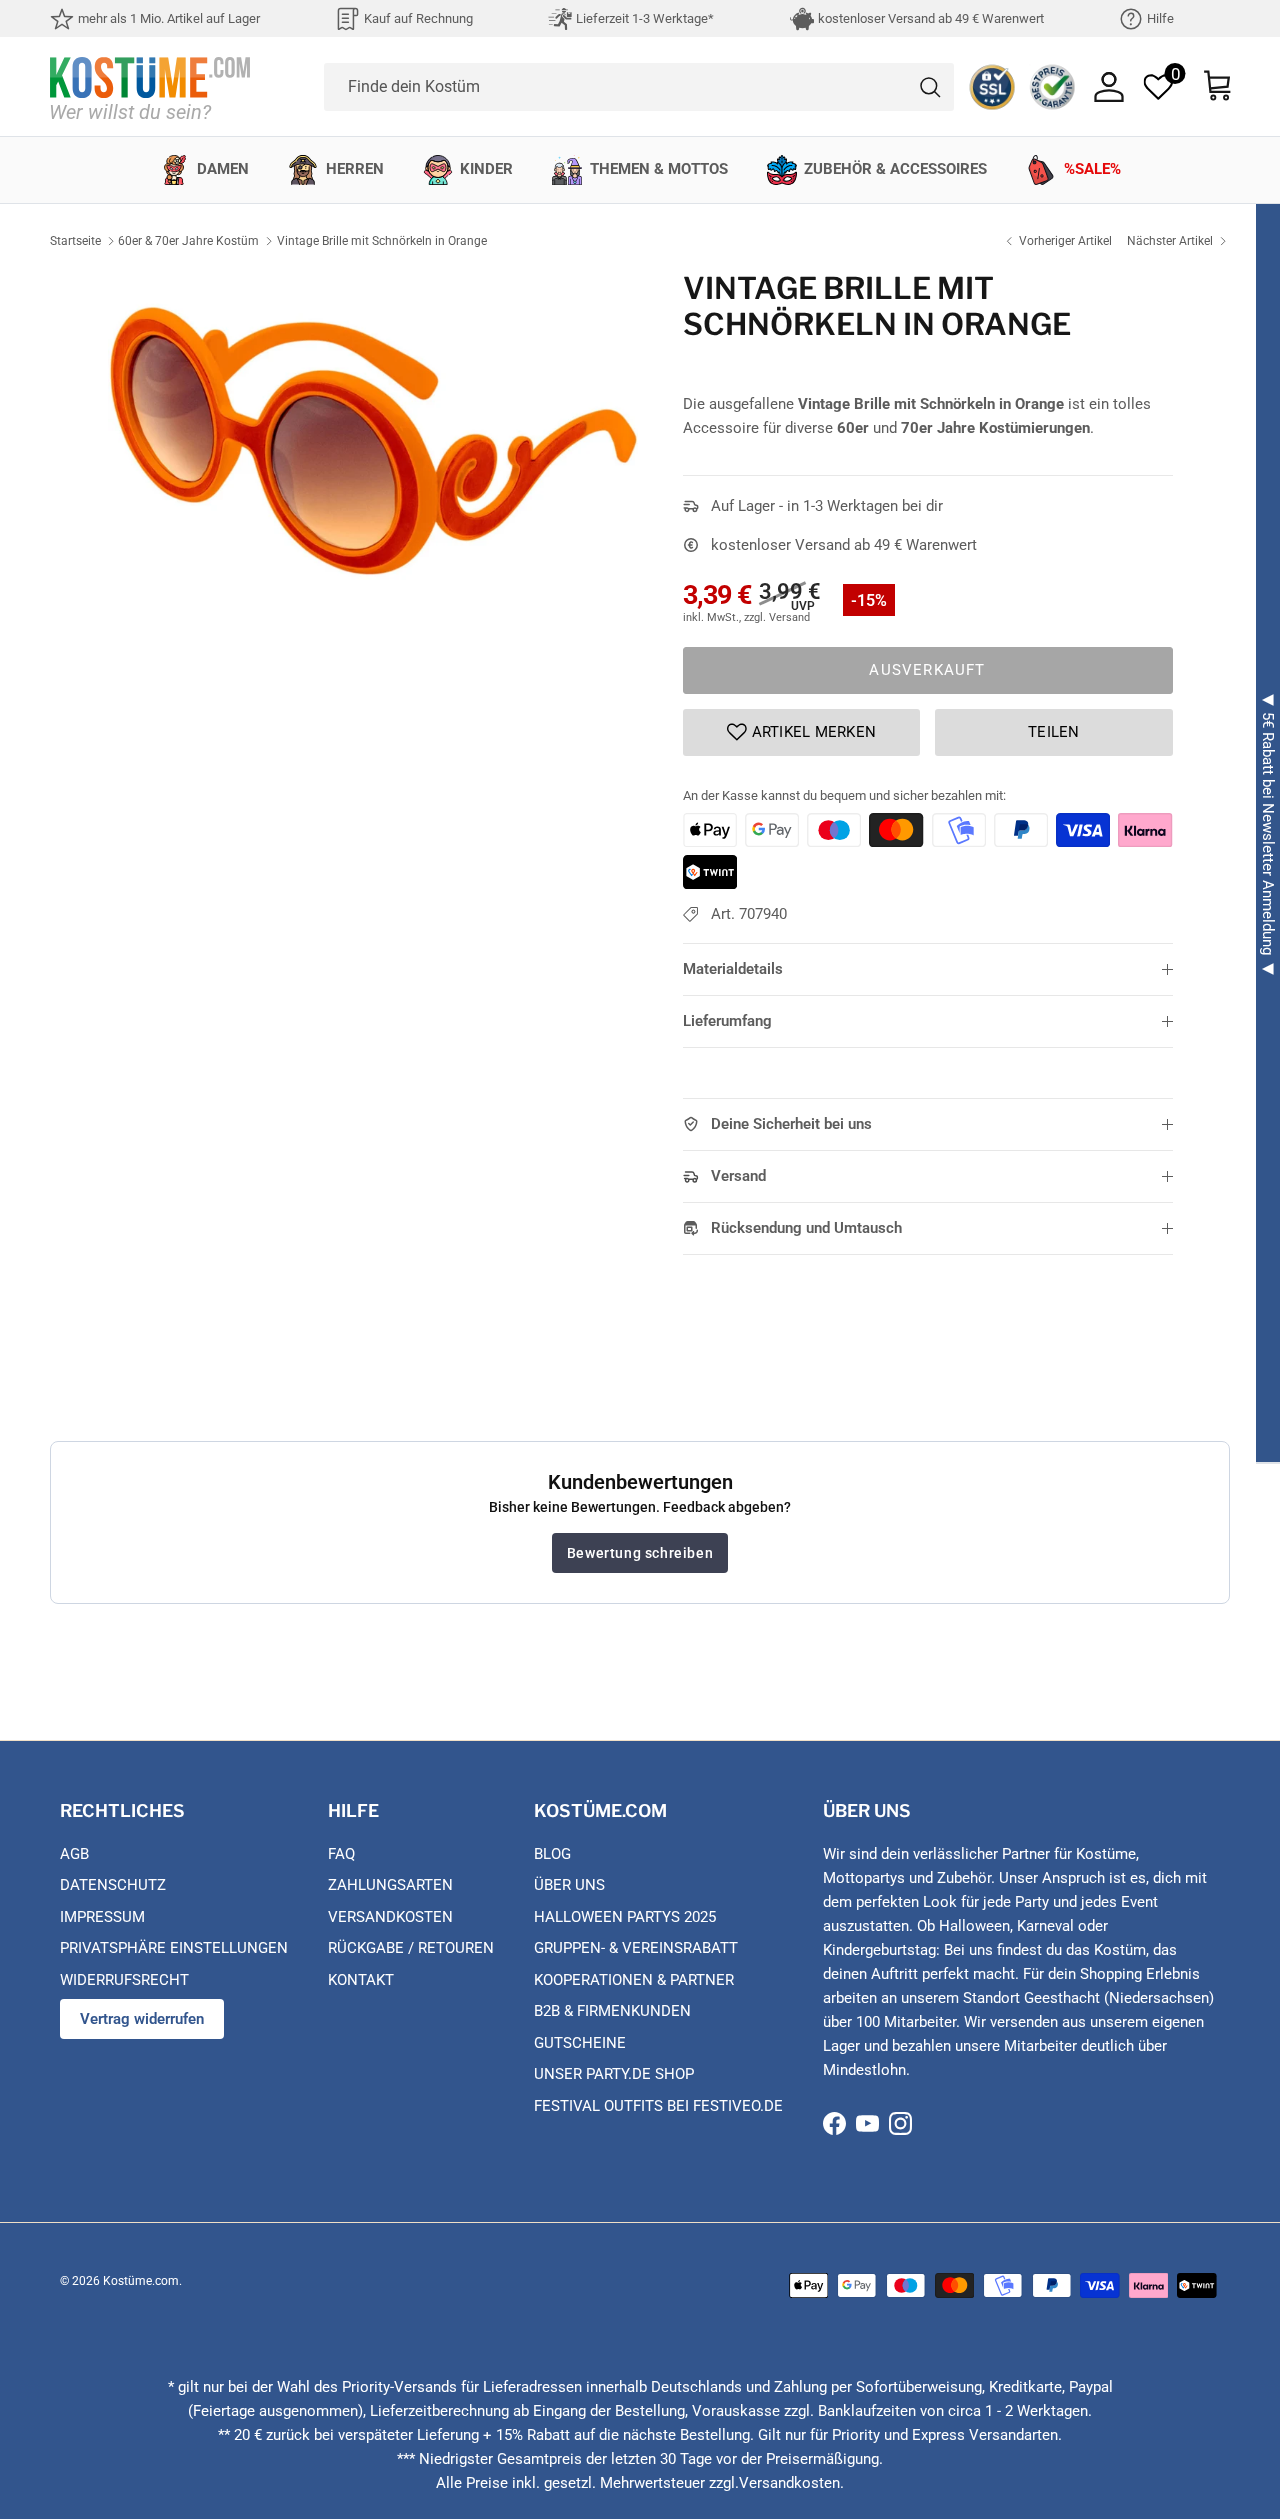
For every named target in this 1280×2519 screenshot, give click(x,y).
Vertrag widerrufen (142, 2019)
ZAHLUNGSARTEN (390, 1885)
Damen (223, 169)
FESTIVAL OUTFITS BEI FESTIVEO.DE (658, 2106)
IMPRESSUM (102, 1917)
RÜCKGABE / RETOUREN (411, 1948)
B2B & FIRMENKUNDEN (612, 2011)
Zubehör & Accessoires (895, 169)
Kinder (486, 169)
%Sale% (1092, 169)
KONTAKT (361, 1980)
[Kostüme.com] (150, 86)
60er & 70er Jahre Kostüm (188, 241)
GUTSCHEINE (580, 2043)
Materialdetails (733, 969)
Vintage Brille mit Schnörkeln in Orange (382, 241)
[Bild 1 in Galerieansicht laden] (373, 427)
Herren (355, 169)
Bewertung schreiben (640, 1553)
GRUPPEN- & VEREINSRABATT (636, 1948)
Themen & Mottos (659, 169)
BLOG (552, 1854)
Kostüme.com (141, 2281)
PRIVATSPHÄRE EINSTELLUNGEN (174, 1948)
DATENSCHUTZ (113, 1885)
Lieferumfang (727, 1021)
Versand (738, 1176)
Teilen (1054, 732)
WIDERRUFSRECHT (124, 1980)
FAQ (341, 1854)
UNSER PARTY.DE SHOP (614, 2074)
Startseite (75, 241)
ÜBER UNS (569, 1885)
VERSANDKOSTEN (390, 1917)
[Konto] (1109, 87)
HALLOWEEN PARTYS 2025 (625, 1917)
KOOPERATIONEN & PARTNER (634, 1980)
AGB (74, 1854)
